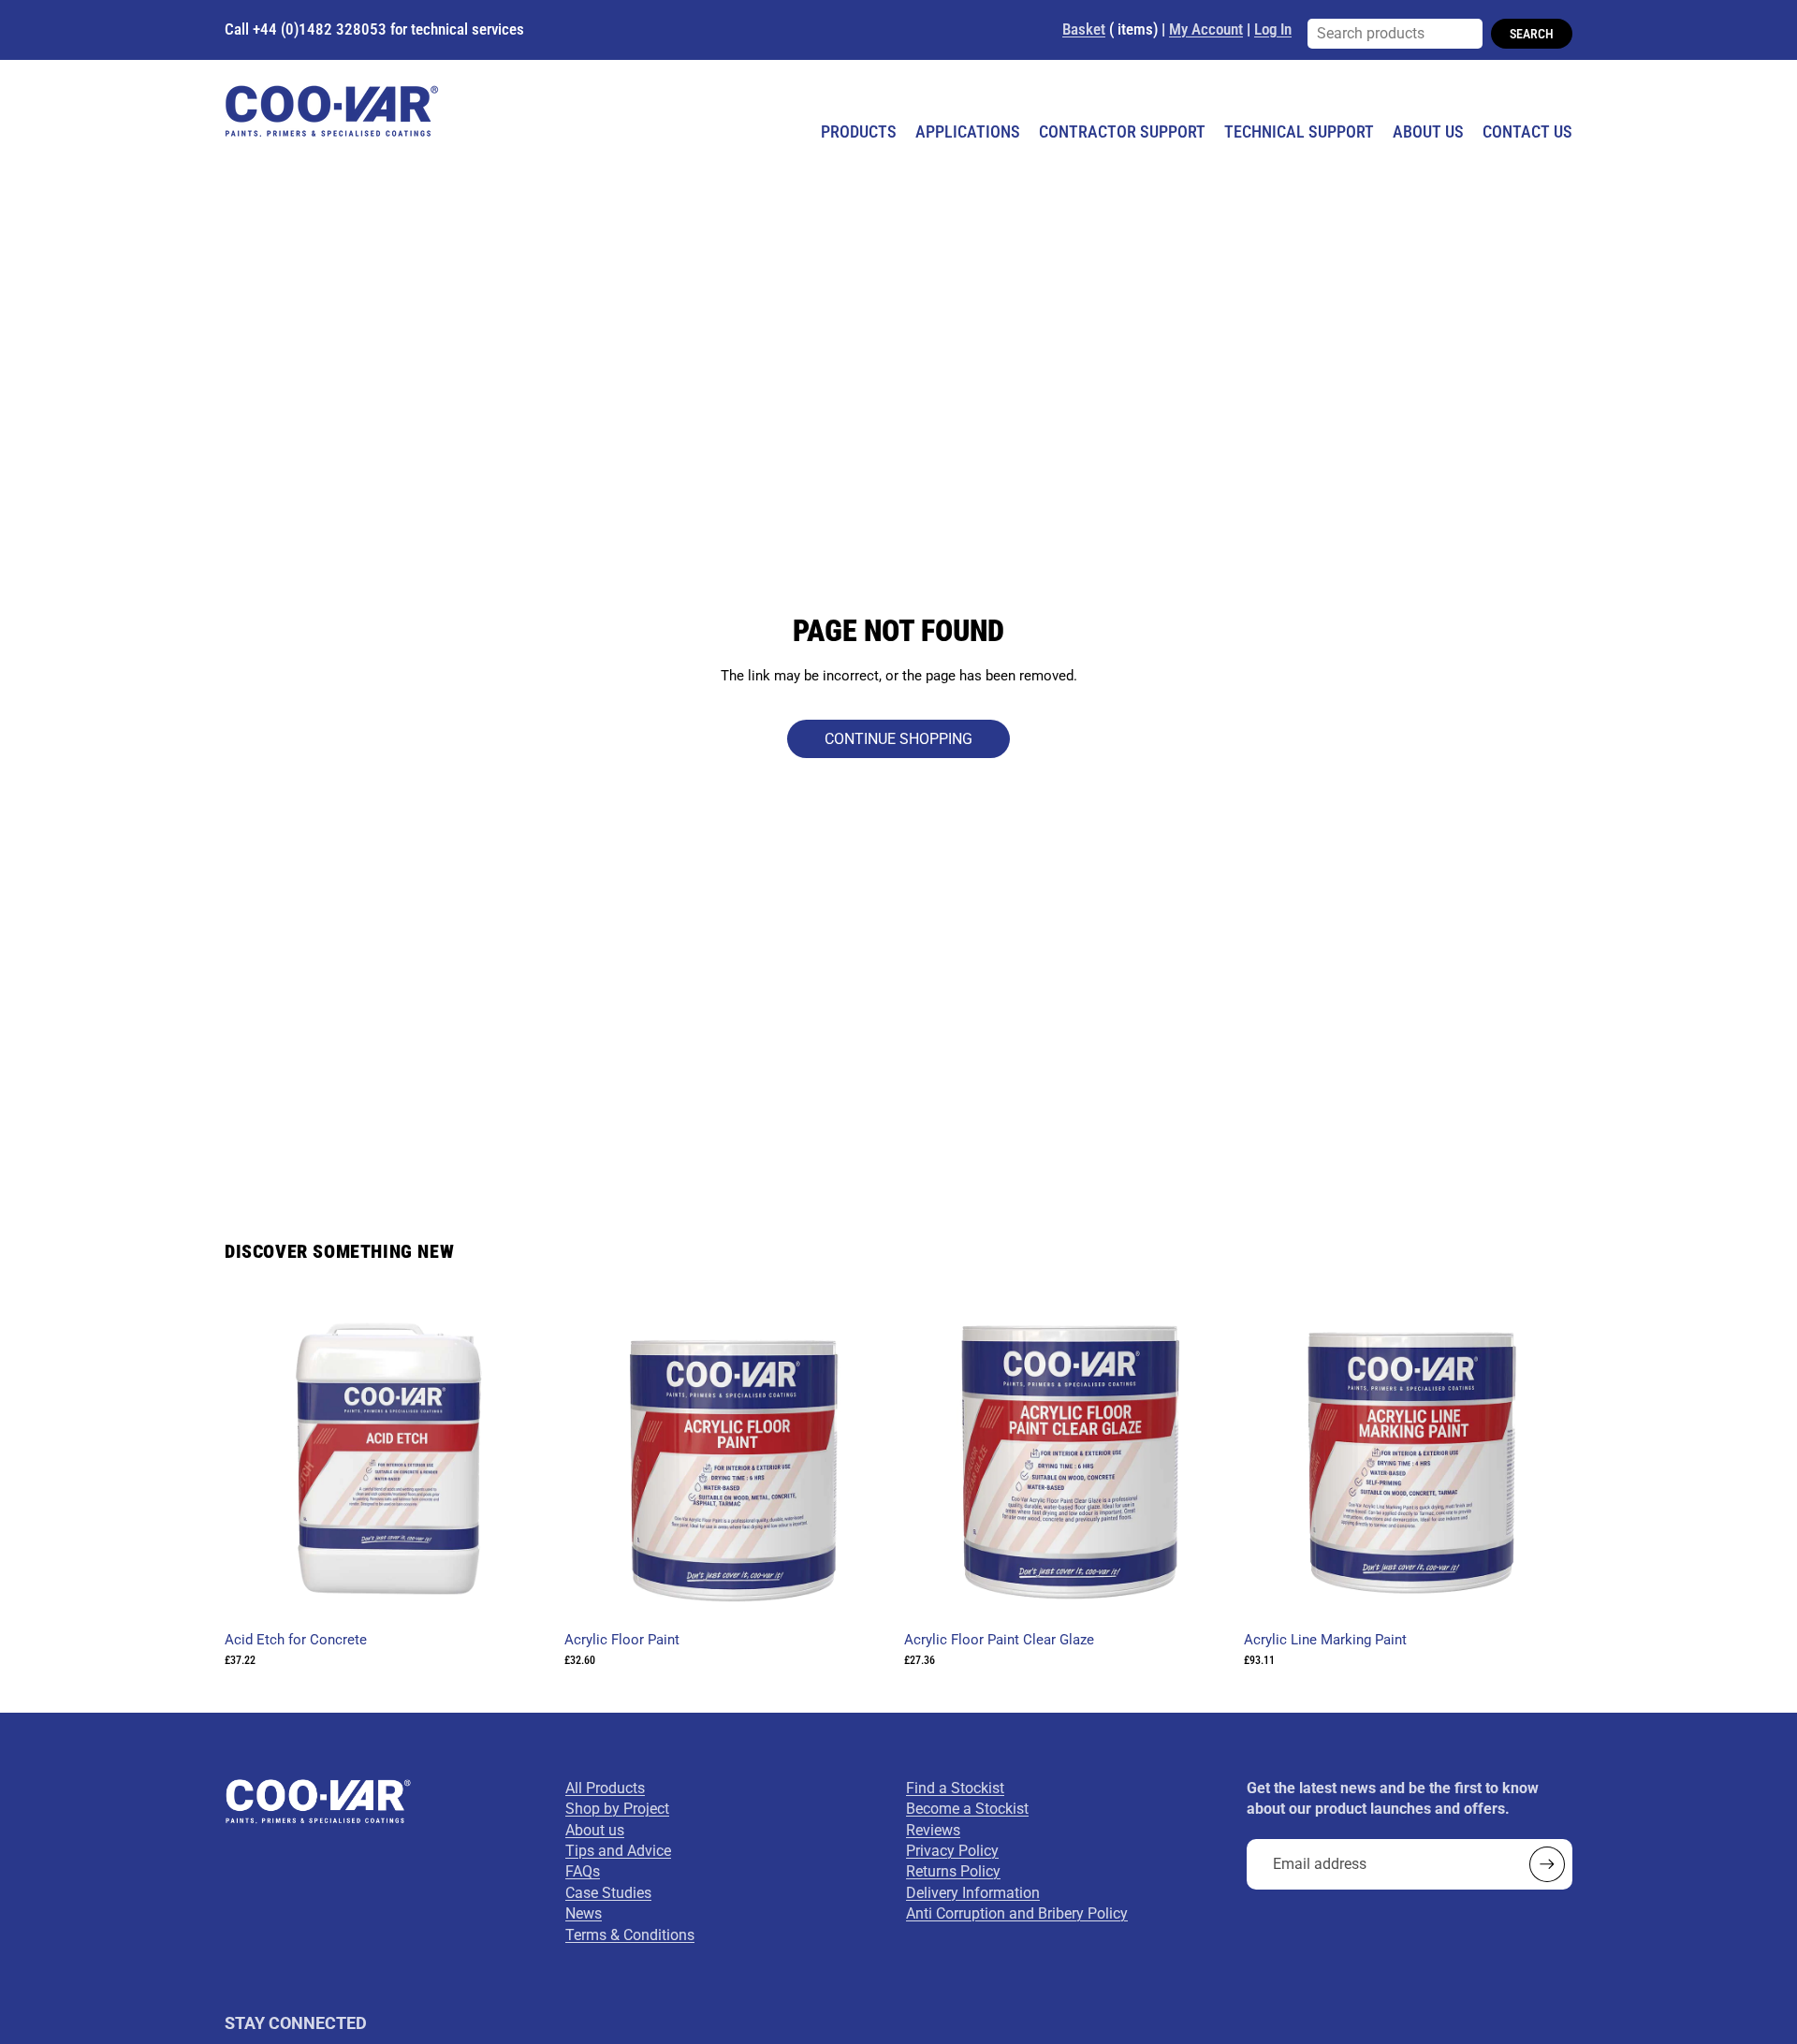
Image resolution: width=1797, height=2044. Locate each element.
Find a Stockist (955, 1788)
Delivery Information (973, 1893)
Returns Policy (953, 1871)
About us (595, 1830)
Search (1532, 34)
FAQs (583, 1871)
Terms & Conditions (630, 1935)
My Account (1206, 29)
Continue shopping (898, 739)
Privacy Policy (952, 1851)
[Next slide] (865, 1459)
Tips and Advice (618, 1851)
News (584, 1913)
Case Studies (608, 1893)
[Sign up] (1547, 1864)
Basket (1084, 29)
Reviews (933, 1830)
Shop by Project (617, 1809)
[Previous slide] (592, 1459)
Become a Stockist (967, 1809)
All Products (605, 1788)
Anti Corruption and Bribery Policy (1017, 1913)
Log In (1273, 29)
